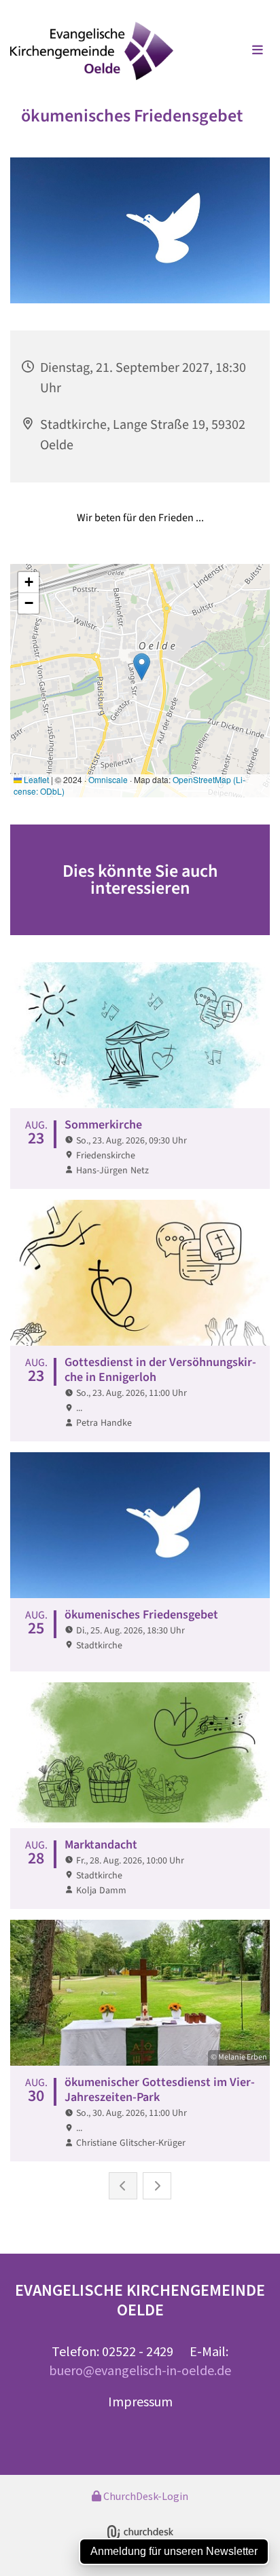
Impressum (140, 2401)
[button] (235, 51)
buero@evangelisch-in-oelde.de (140, 2370)
